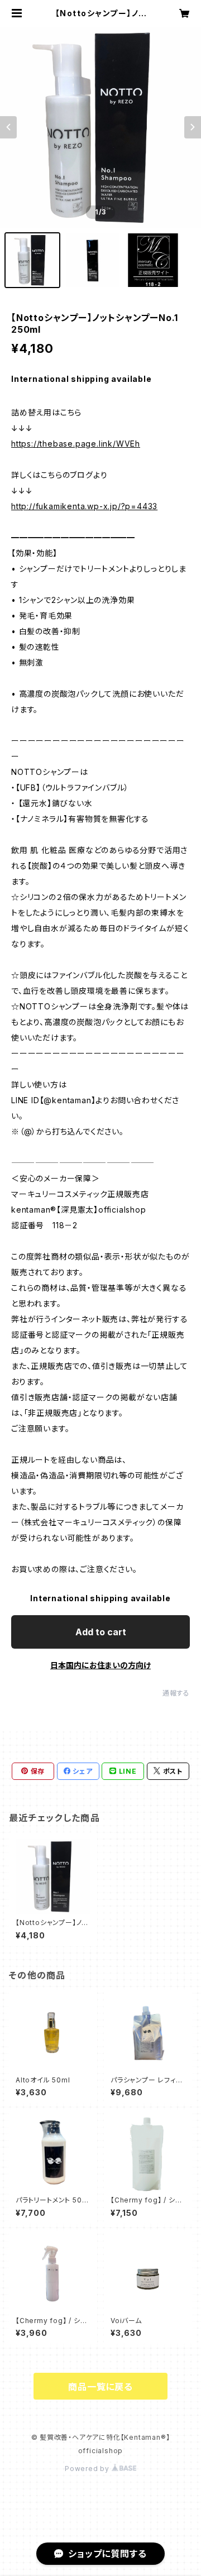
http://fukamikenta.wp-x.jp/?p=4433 (84, 506)
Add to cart (101, 1632)
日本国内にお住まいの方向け (100, 1665)
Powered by (88, 2469)
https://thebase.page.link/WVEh (76, 444)
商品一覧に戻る (100, 2387)
